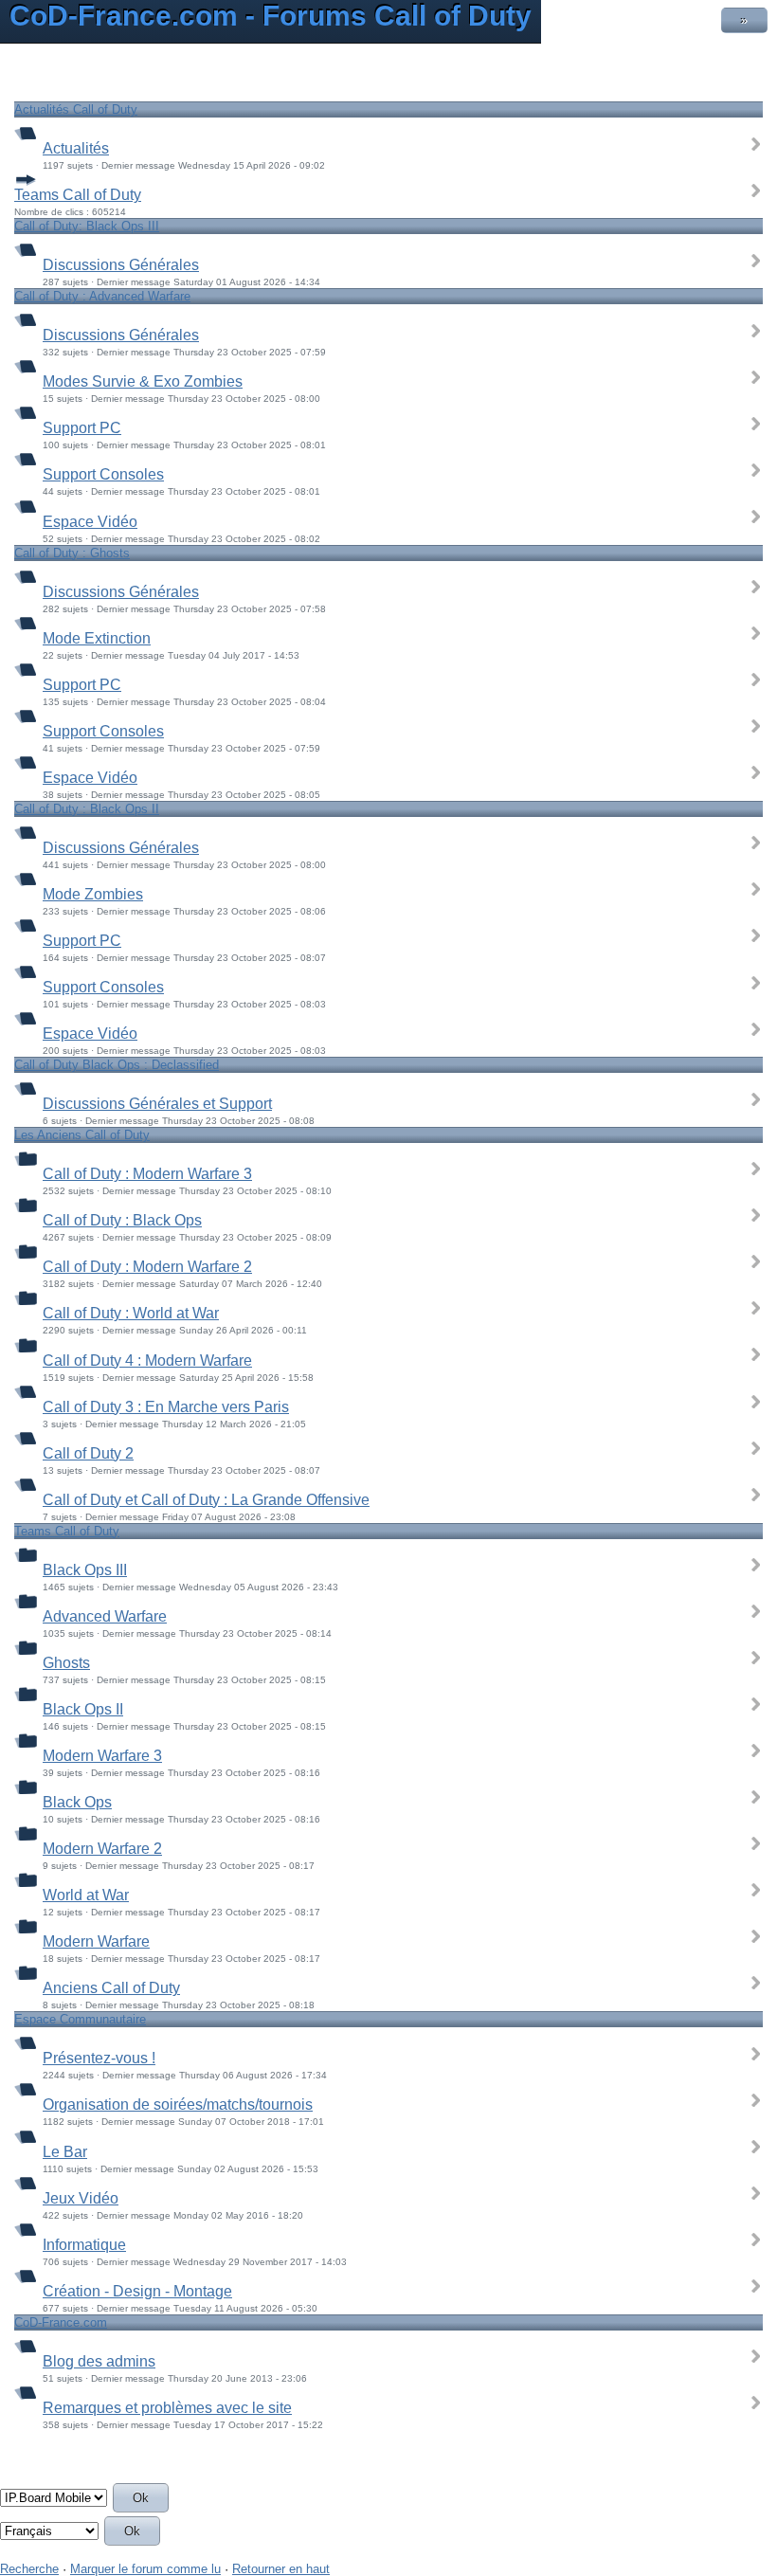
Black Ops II (83, 1709)
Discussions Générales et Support (157, 1104)
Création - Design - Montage (137, 2291)
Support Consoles (103, 474)
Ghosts (66, 1663)
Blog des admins (99, 2361)
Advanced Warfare (105, 1616)
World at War (86, 1895)
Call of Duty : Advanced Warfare (102, 296)
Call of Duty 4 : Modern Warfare (147, 1361)
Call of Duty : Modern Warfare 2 (147, 1267)
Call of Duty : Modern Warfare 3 (147, 1174)
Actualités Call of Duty (76, 109)
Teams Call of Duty (78, 195)
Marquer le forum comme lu (145, 2569)
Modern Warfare (96, 1941)
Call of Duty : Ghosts (72, 553)
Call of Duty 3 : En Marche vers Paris (166, 1407)
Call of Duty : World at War (131, 1313)
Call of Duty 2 (88, 1453)
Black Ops (77, 1802)
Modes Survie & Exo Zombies (143, 381)
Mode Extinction (97, 638)
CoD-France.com (61, 2322)
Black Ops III (85, 1570)
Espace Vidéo (90, 522)
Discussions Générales (121, 265)
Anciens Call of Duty (111, 1988)
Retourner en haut (281, 2569)
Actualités (76, 148)
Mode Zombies (93, 894)
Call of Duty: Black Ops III (87, 226)
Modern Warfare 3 (102, 1756)
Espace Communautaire (80, 2019)
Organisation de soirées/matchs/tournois (178, 2104)
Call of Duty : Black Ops (122, 1220)
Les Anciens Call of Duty (82, 1135)
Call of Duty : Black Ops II (87, 809)
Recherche (29, 2569)
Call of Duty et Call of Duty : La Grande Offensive (206, 1500)
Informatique (84, 2245)
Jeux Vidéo (81, 2198)
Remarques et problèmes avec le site (167, 2408)
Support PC (82, 428)
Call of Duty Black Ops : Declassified (117, 1065)
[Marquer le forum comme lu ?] (26, 132)
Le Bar (65, 2152)
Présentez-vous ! (99, 2058)
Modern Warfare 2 (102, 1849)
